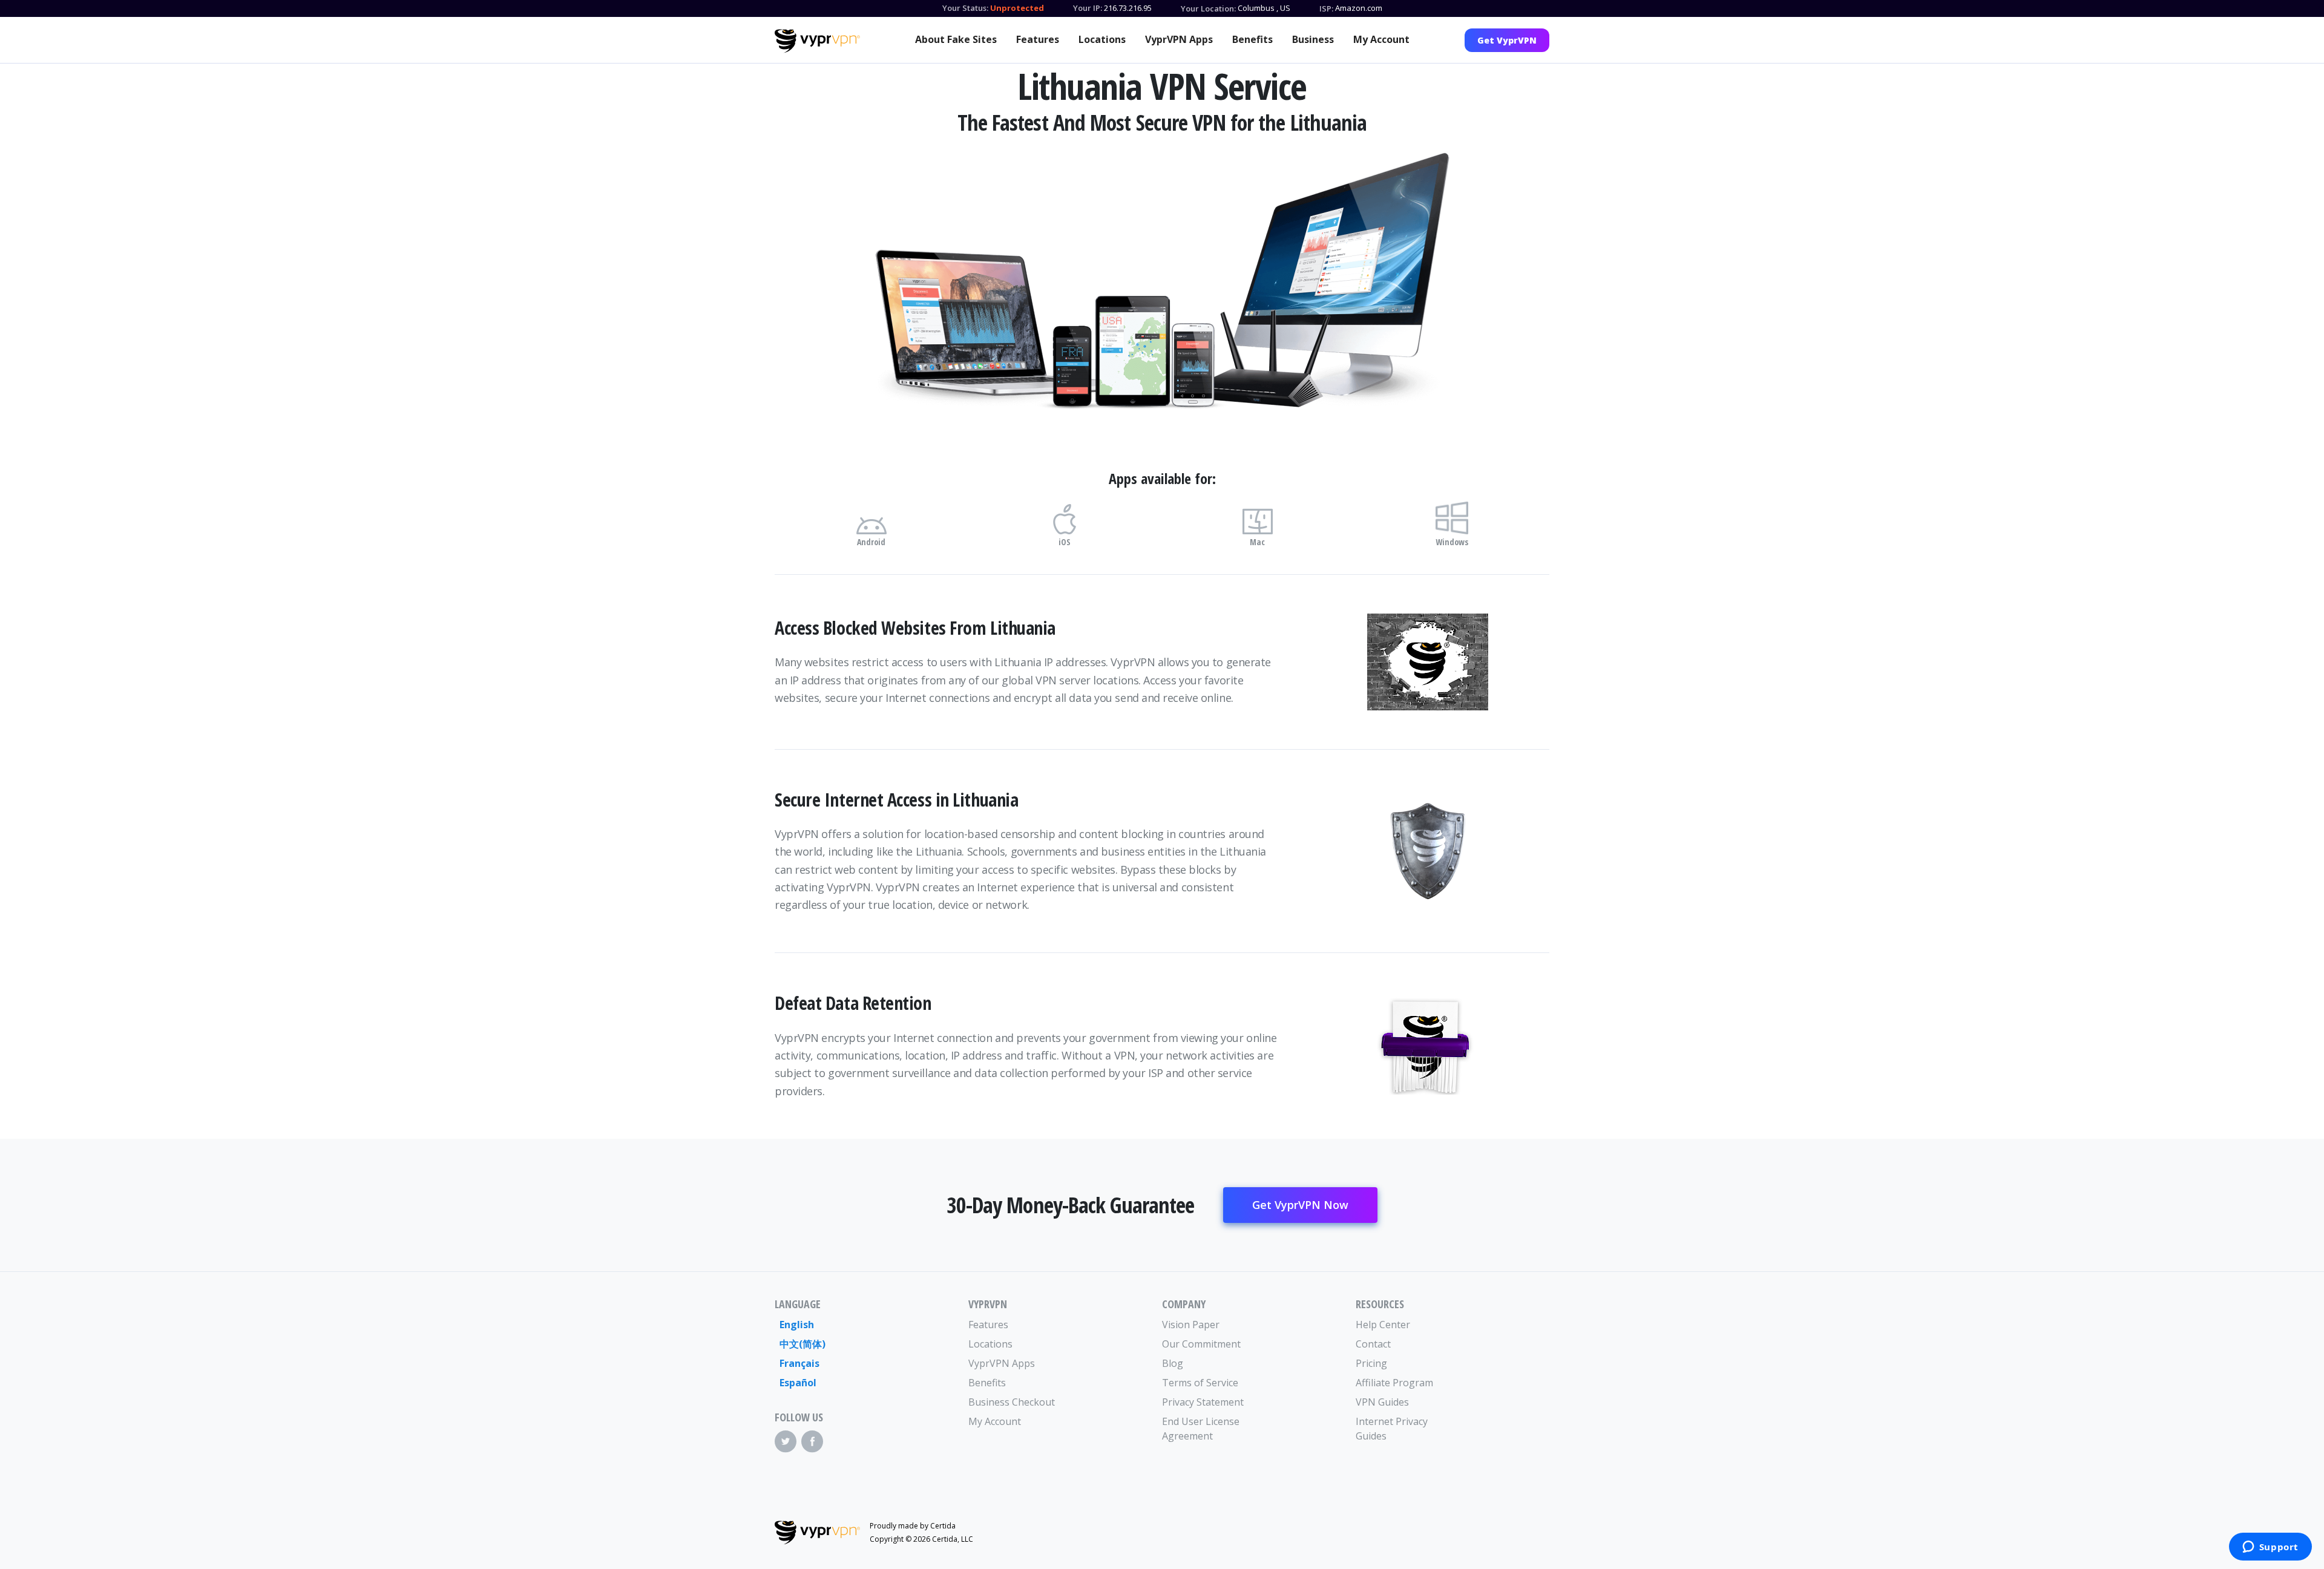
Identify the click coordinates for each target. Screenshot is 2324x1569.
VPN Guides (1382, 1402)
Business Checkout (1012, 1402)
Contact (1373, 1344)
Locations (1102, 39)
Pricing (1371, 1363)
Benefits (1252, 39)
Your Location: (1208, 8)
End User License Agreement (1201, 1429)
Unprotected (1017, 8)
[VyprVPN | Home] (817, 41)
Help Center (1383, 1325)
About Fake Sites (956, 39)
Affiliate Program (1394, 1383)
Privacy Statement (1203, 1402)
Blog (1173, 1363)
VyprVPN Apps (1179, 39)
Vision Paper (1191, 1325)
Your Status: (965, 8)
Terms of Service (1200, 1383)
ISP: (1326, 8)
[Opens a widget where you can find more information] (2270, 1548)
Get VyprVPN (1507, 40)
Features (1038, 39)
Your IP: (1088, 8)
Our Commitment (1201, 1344)
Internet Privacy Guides (1392, 1429)
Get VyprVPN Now (1300, 1205)
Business (1313, 39)
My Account (1381, 39)
